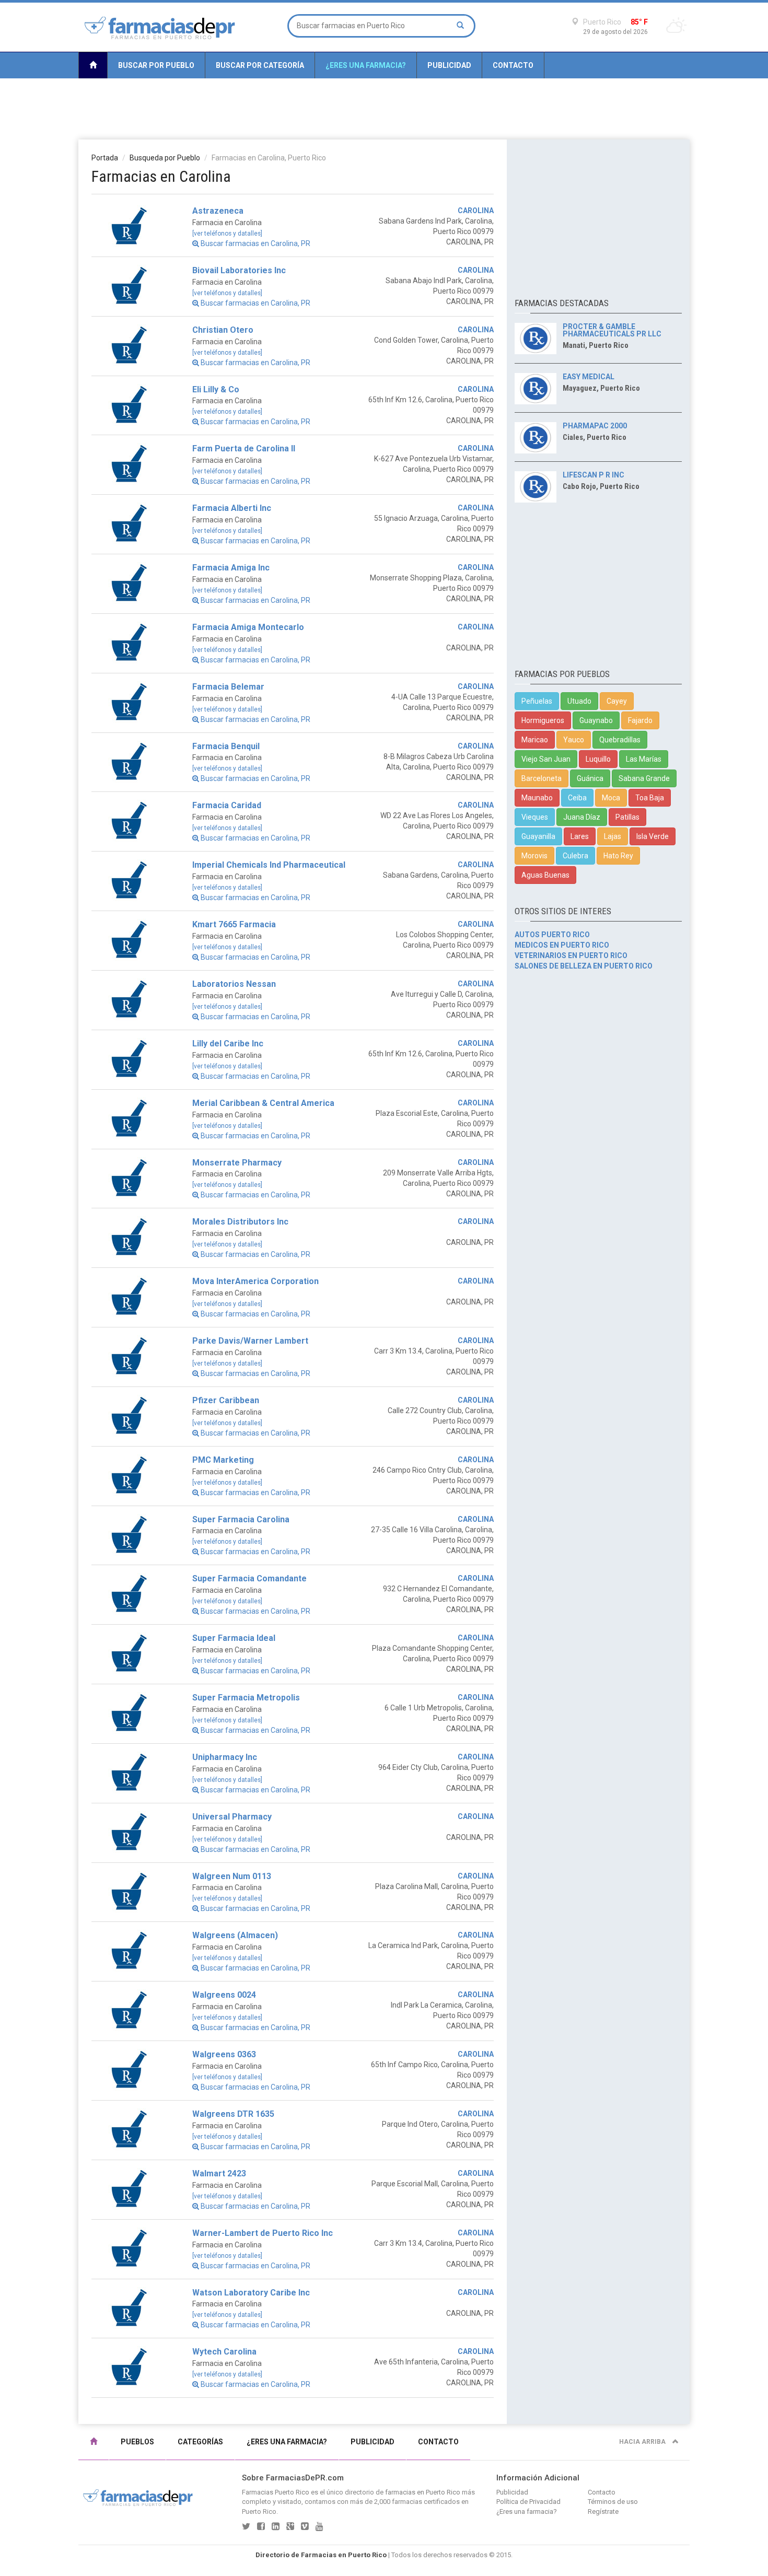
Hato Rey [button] (618, 856)
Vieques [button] (535, 817)
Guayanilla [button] (538, 836)
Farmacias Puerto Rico (276, 2492)
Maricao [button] (535, 740)
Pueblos (137, 2442)
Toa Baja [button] (650, 798)
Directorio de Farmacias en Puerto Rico (321, 2555)
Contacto (513, 65)
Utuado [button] (579, 701)
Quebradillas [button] (620, 740)
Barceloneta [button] (542, 778)
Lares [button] (580, 836)
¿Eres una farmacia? (366, 65)
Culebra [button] (575, 856)
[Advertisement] (384, 108)
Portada (105, 158)
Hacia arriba (643, 2442)
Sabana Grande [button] (644, 778)
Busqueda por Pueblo (165, 158)
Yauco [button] (574, 740)
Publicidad (449, 65)
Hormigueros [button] (543, 720)
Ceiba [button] (577, 798)
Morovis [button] (534, 856)
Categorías (200, 2442)
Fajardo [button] (640, 720)
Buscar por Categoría (260, 65)
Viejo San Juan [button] (546, 759)
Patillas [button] (627, 817)
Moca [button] (611, 798)
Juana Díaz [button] (582, 817)
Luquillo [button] (598, 759)
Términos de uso (613, 2502)
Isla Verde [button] (653, 836)
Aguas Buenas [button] (545, 875)
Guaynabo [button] (596, 720)
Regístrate (603, 2511)
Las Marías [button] (644, 759)
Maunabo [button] (537, 798)
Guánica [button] (590, 778)
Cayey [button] (617, 701)
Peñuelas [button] (537, 701)
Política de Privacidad (528, 2502)
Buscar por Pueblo (156, 65)
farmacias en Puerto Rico (423, 2492)
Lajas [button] (613, 836)
